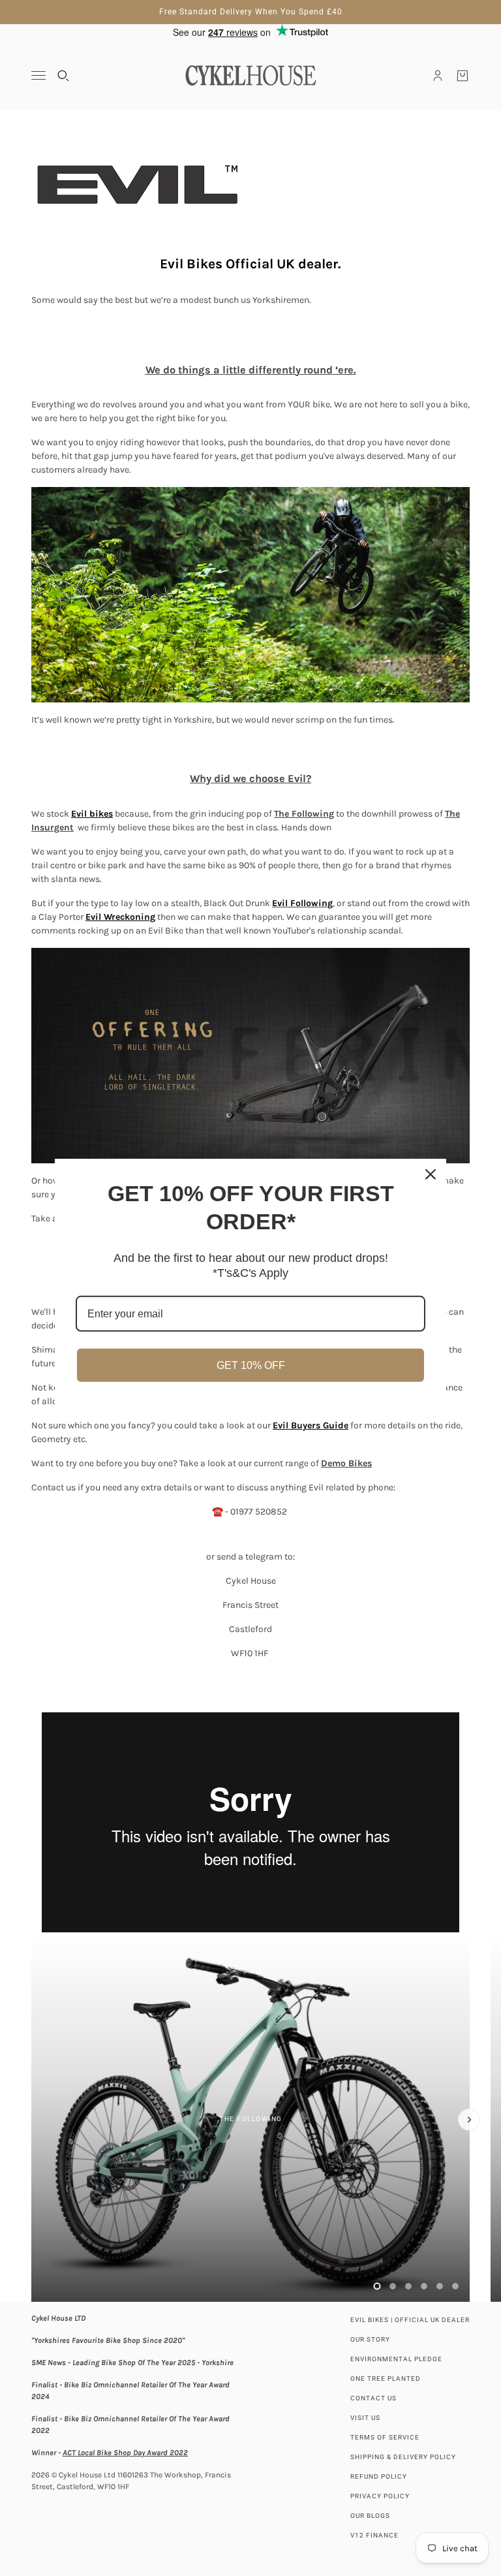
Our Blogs (370, 2516)
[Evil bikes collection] (250, 185)
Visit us (365, 2418)
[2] (393, 2286)
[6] (455, 2286)
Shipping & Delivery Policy (403, 2457)
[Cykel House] (250, 75)
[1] (377, 2286)
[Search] (63, 76)
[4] (424, 2286)
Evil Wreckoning (120, 917)
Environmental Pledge (396, 2359)
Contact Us (373, 2398)
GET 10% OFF (251, 1365)
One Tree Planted (386, 2379)
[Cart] (463, 76)
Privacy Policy (380, 2496)
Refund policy (379, 2476)
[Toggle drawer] (38, 75)
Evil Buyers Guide (311, 1425)
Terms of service (385, 2437)
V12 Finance (374, 2535)
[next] (469, 2120)
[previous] (32, 1947)
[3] (408, 2286)
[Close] (431, 1174)
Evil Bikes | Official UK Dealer (410, 2320)
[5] (440, 2286)
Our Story (370, 2339)
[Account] (438, 76)
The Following (304, 814)
